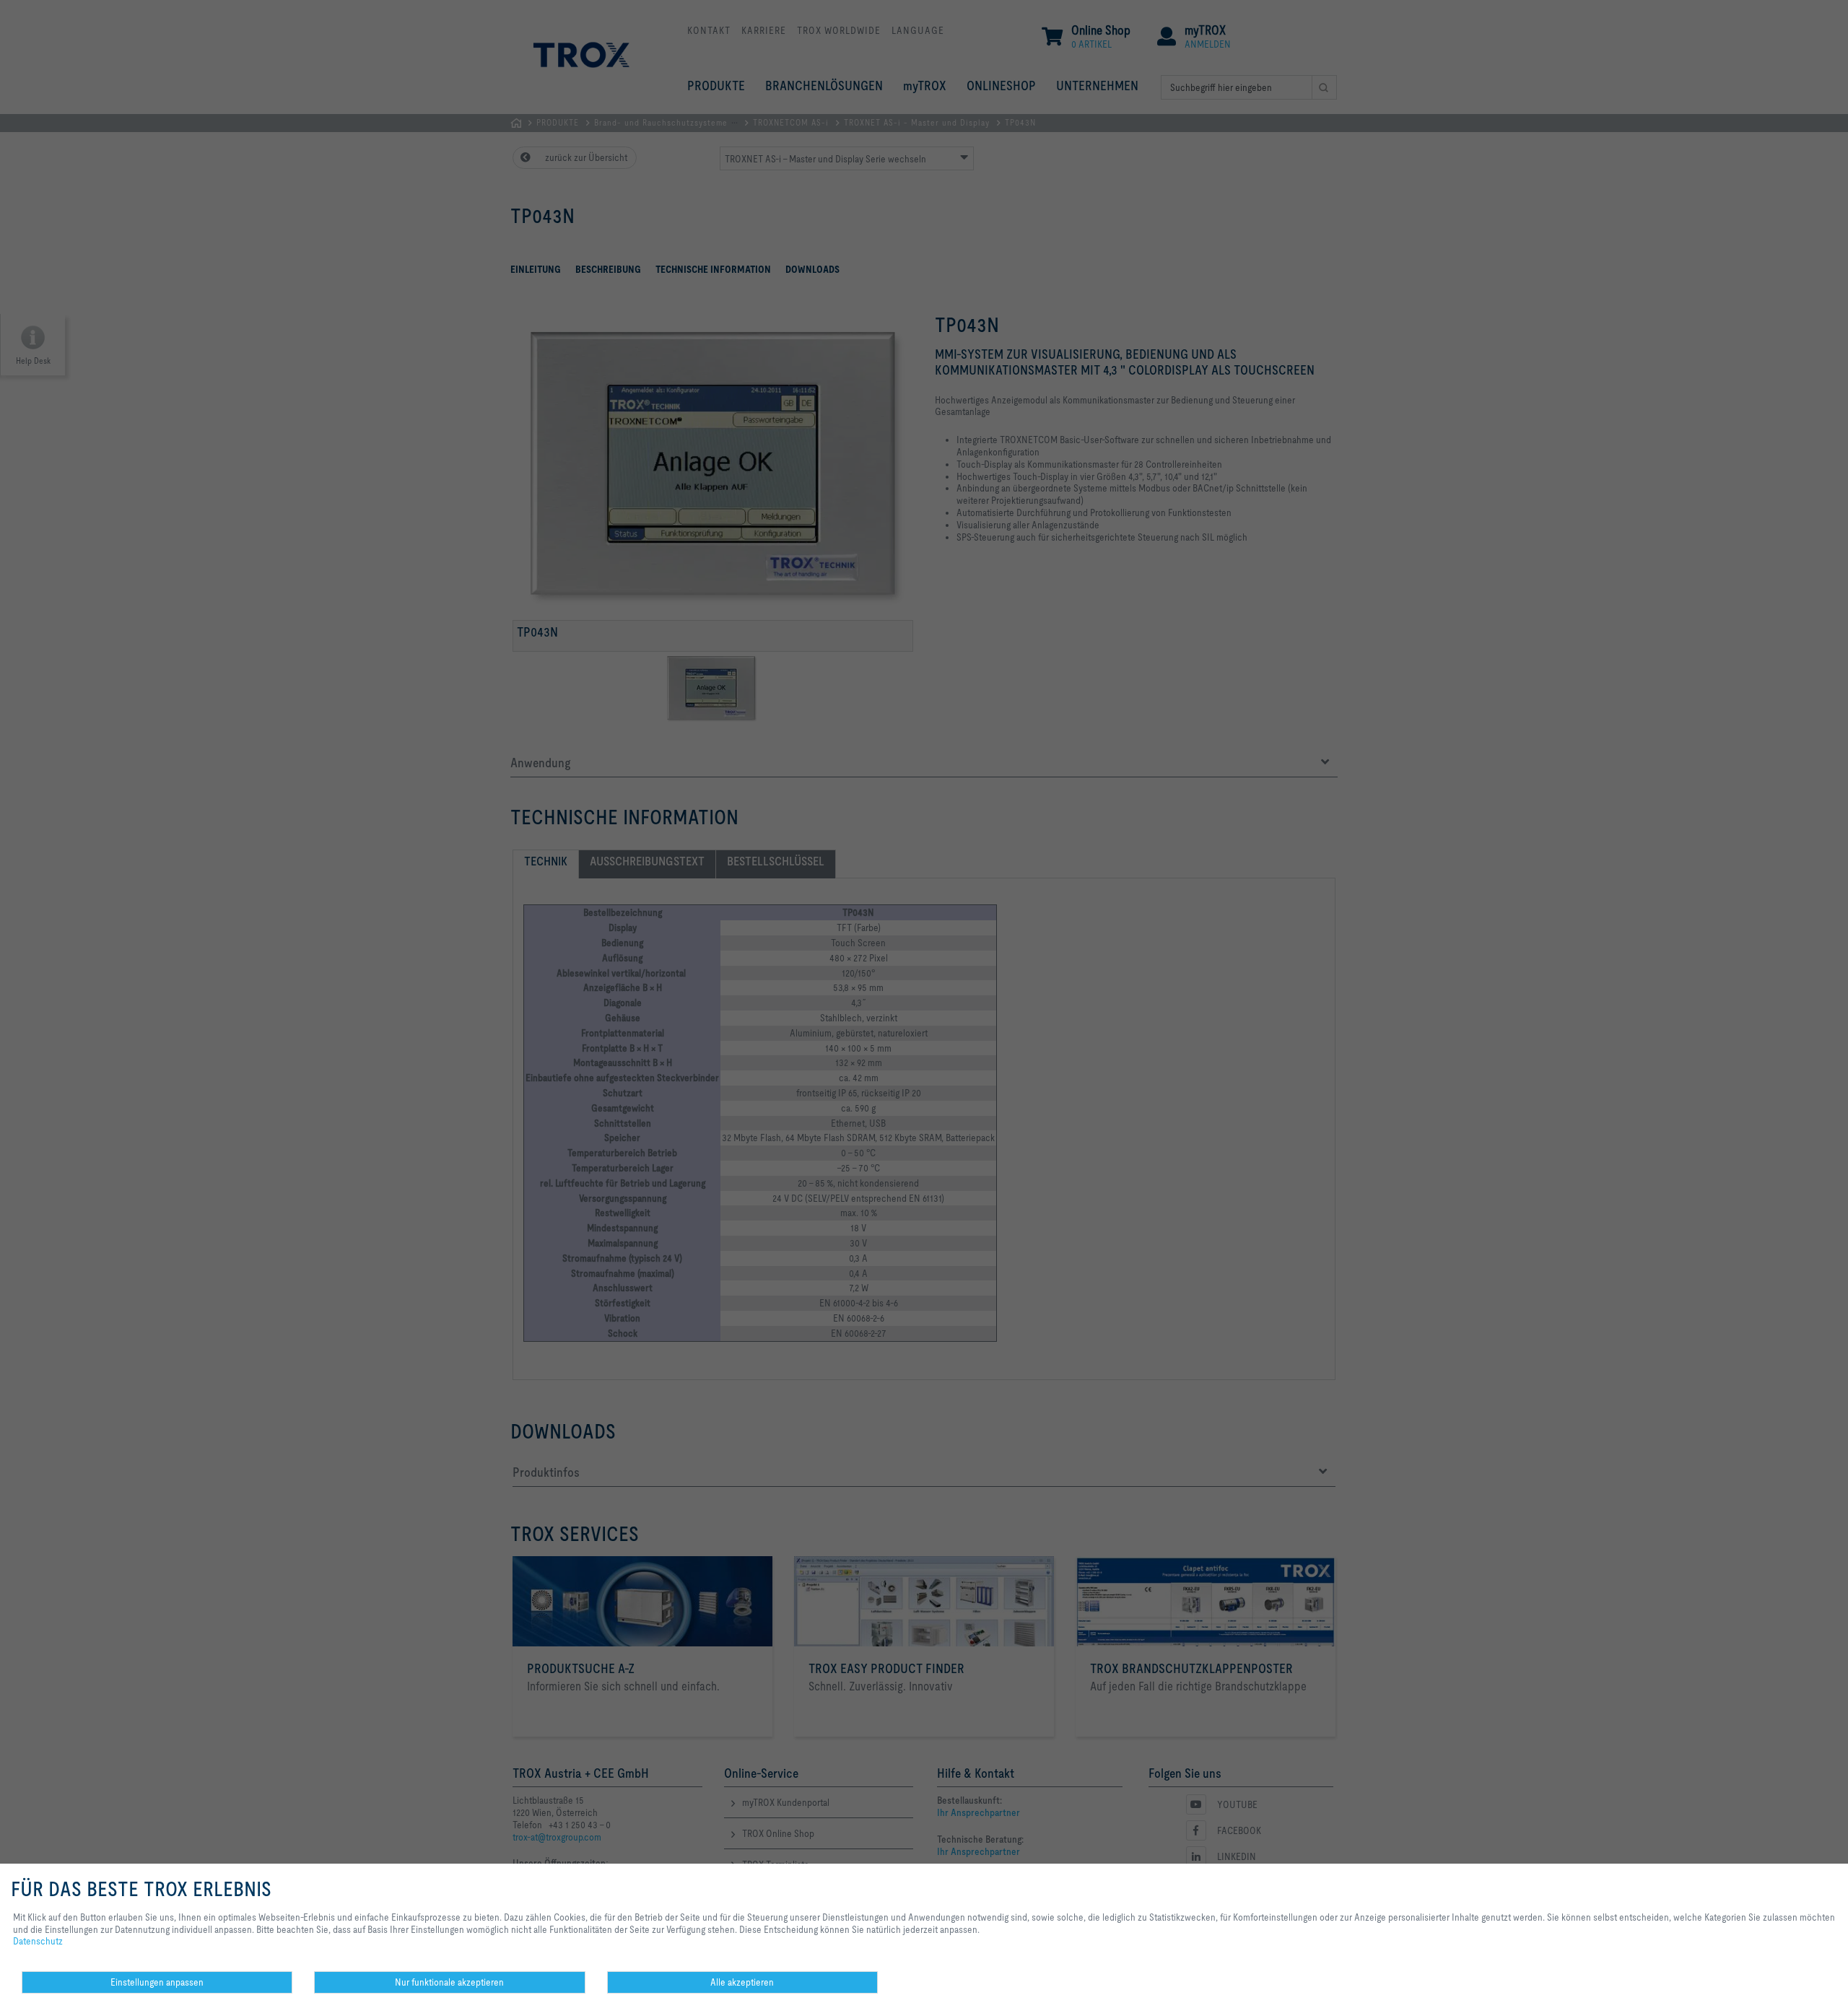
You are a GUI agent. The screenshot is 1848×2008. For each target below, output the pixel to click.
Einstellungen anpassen (157, 1982)
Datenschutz (38, 1941)
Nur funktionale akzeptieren (449, 1982)
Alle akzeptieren (742, 1982)
